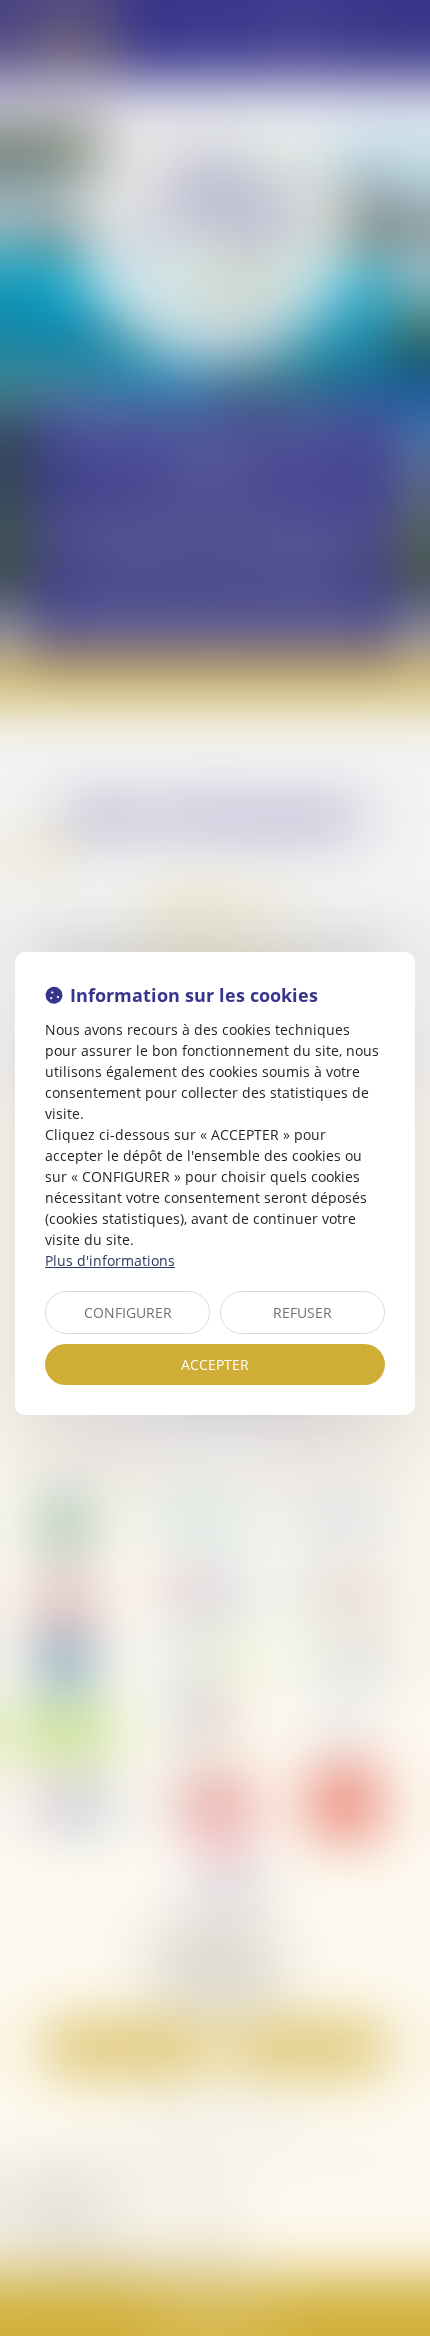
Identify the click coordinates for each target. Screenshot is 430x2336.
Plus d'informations (110, 1260)
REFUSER (302, 1312)
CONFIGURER (128, 1312)
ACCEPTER (215, 1364)
